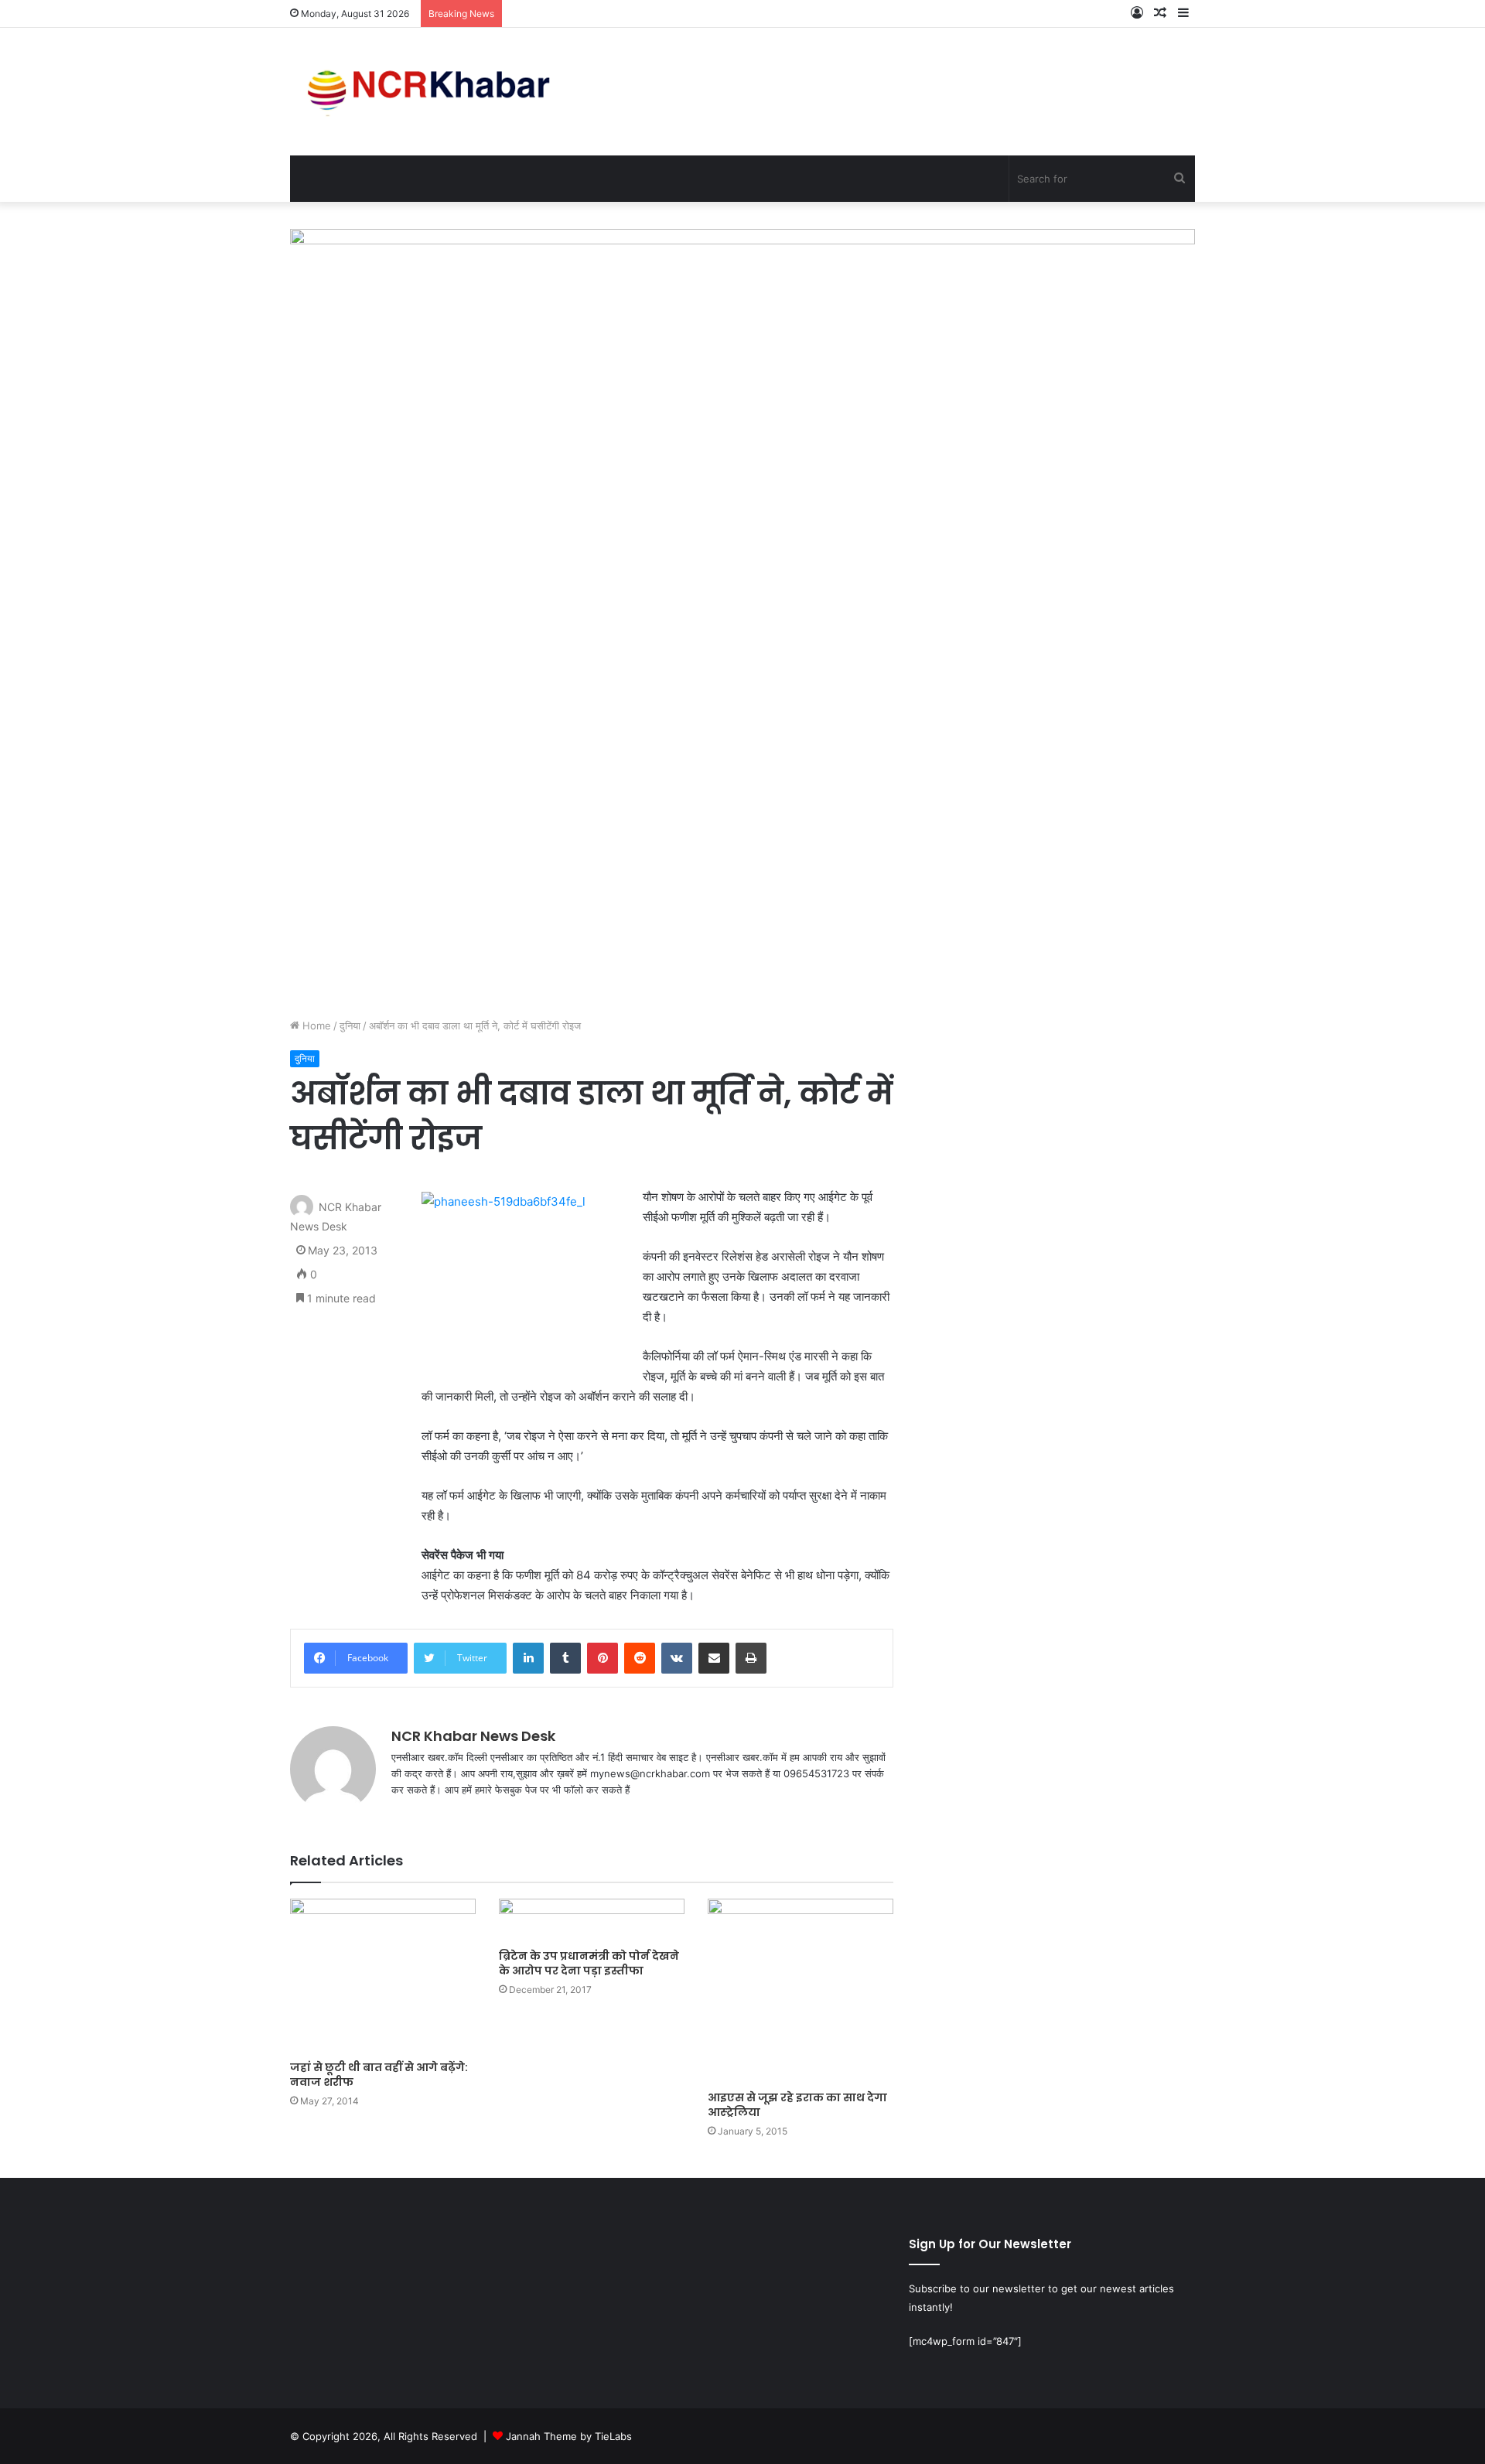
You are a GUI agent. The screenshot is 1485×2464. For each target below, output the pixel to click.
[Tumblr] (565, 1658)
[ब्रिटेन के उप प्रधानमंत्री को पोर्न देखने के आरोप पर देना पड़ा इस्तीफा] (592, 1920)
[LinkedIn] (528, 1658)
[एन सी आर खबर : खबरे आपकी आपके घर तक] (434, 92)
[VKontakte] (677, 1658)
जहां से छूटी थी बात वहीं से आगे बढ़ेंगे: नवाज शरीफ (379, 2075)
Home (315, 1026)
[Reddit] (640, 1658)
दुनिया (350, 1026)
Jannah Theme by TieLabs (569, 2436)
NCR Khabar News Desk (473, 1736)
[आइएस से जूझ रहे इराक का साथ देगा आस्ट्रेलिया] (801, 1991)
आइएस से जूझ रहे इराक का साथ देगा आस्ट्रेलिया (797, 2105)
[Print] (751, 1658)
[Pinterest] (603, 1658)
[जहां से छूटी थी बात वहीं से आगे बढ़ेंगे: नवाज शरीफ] (383, 1976)
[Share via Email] (714, 1658)
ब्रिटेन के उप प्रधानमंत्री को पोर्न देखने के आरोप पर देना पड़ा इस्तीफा (589, 1963)
